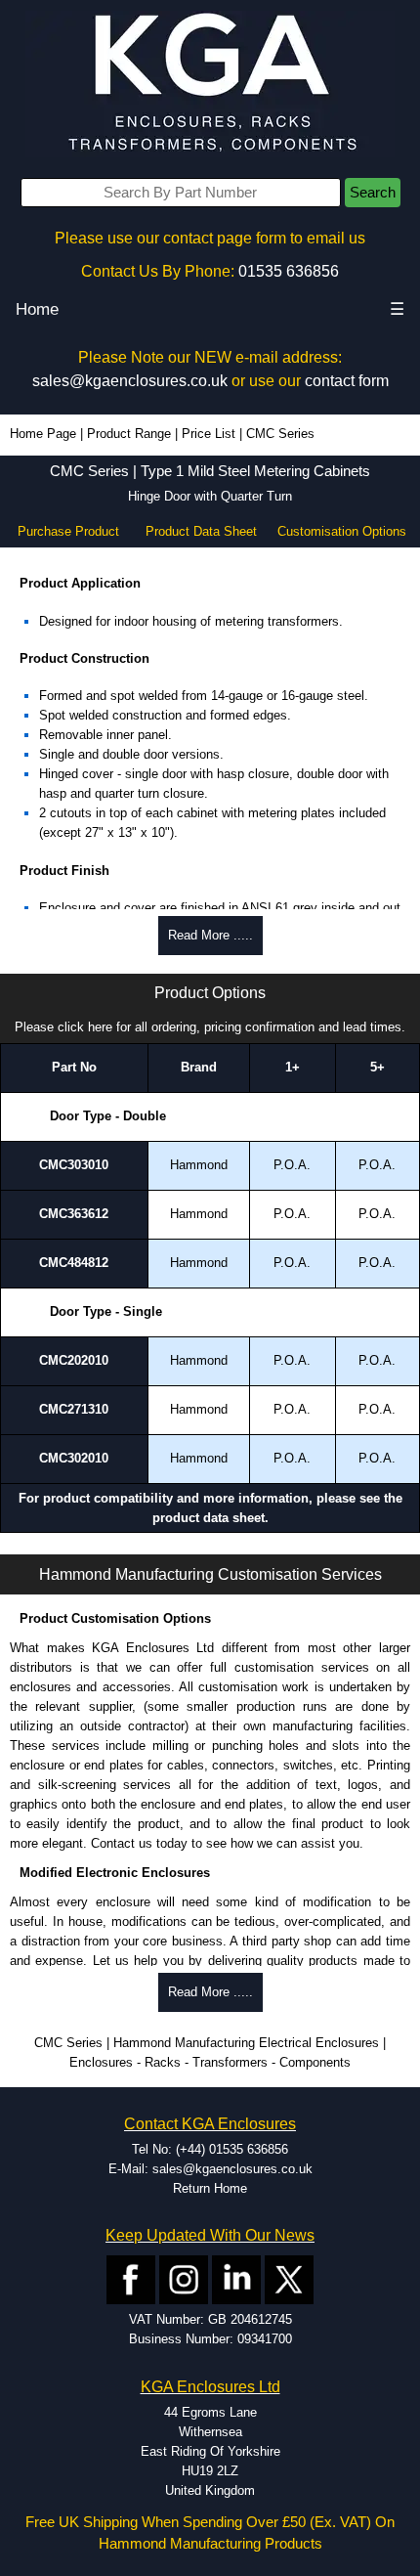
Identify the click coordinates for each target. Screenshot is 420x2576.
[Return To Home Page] (210, 84)
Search (373, 193)
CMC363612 (74, 1214)
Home (37, 309)
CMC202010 (74, 1360)
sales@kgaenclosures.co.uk (130, 381)
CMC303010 (74, 1165)
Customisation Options (342, 531)
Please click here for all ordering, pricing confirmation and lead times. (210, 1027)
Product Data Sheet (201, 531)
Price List (209, 434)
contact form (347, 381)
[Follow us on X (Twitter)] (289, 2279)
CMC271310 (74, 1409)
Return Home (210, 2188)
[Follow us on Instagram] (184, 2279)
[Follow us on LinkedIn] (236, 2279)
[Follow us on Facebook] (131, 2279)
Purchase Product (68, 531)
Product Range (129, 434)
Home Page (43, 434)
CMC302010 (74, 1458)
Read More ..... (210, 935)
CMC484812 (74, 1263)
